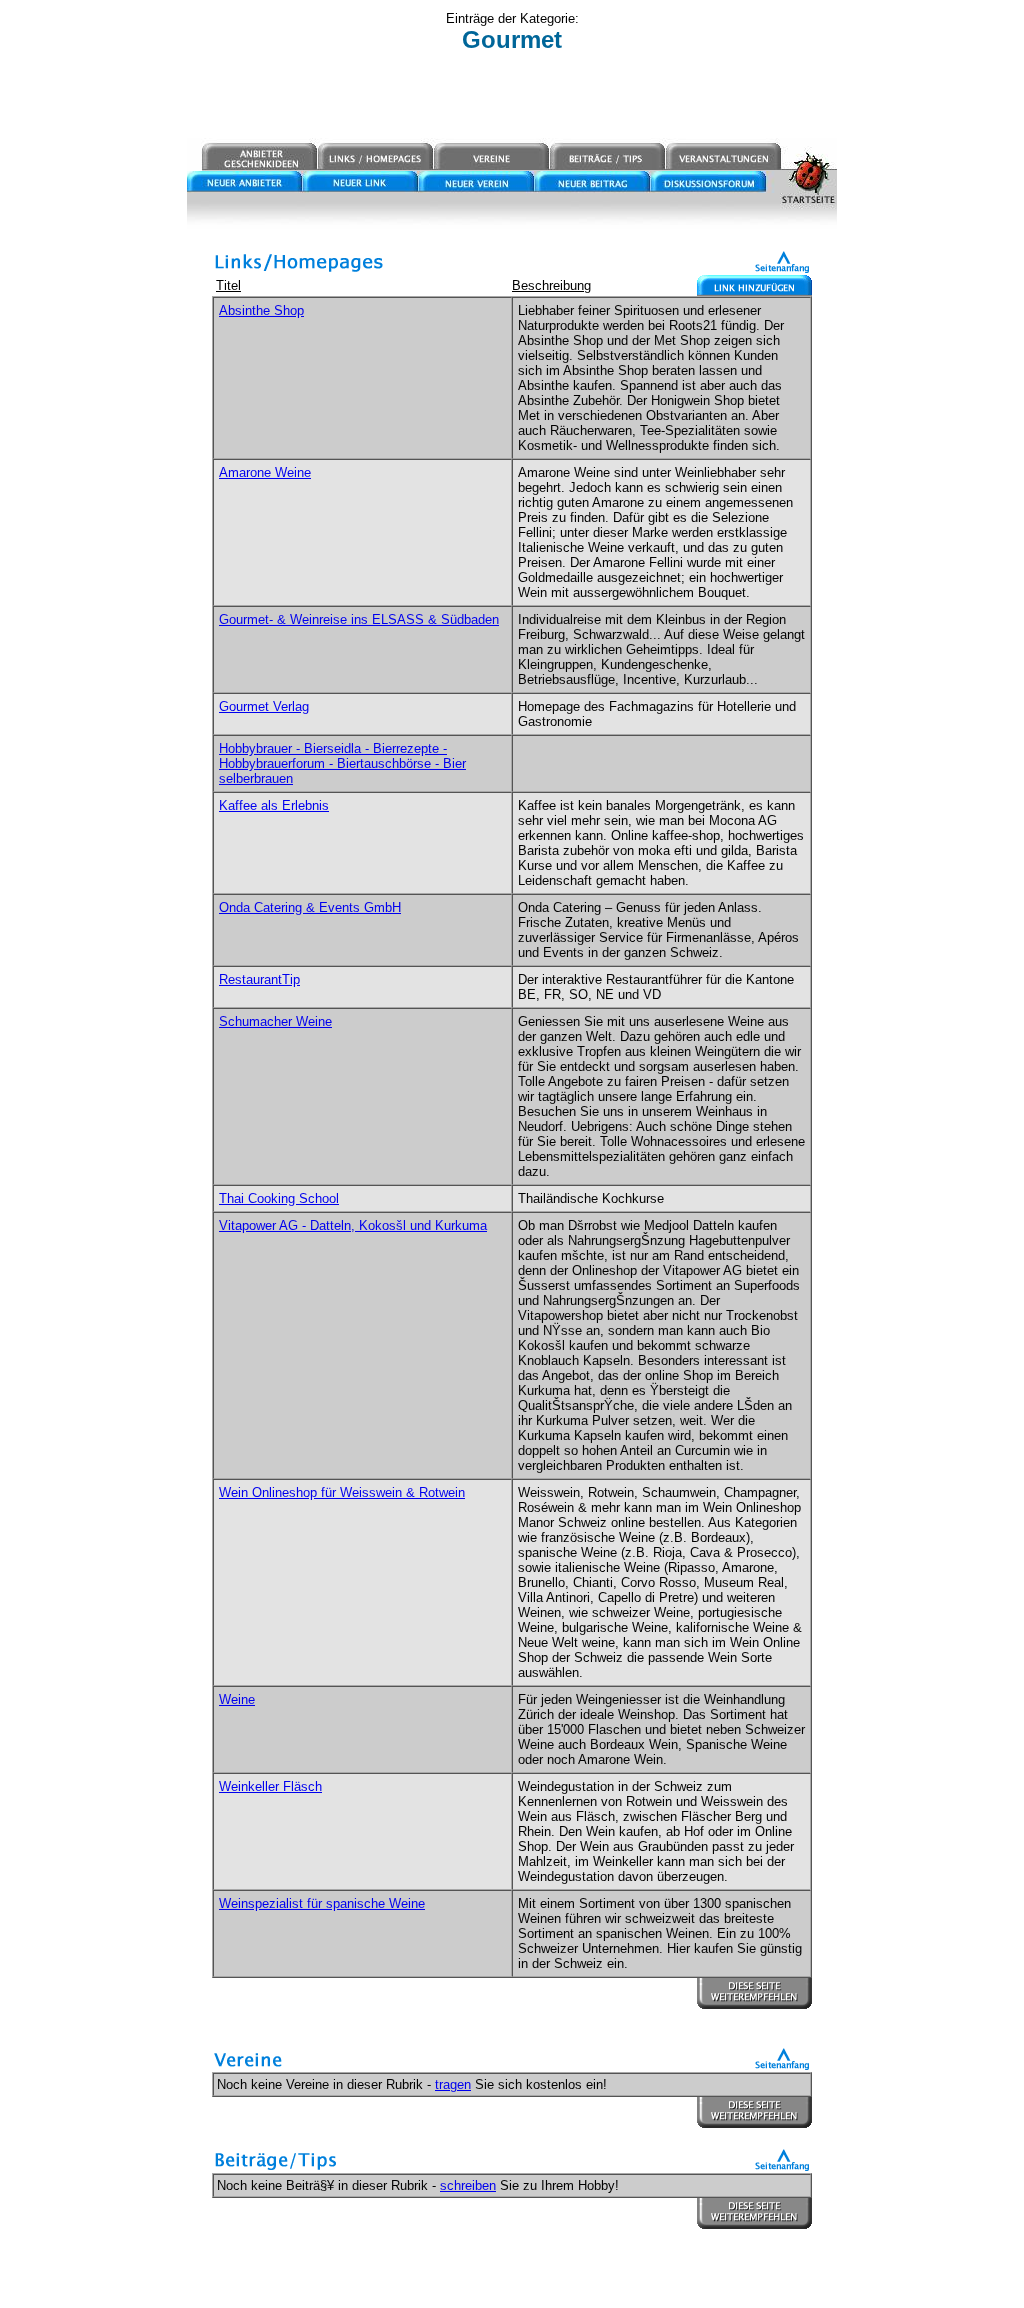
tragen (453, 2084)
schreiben (468, 2185)
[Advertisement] (512, 97)
